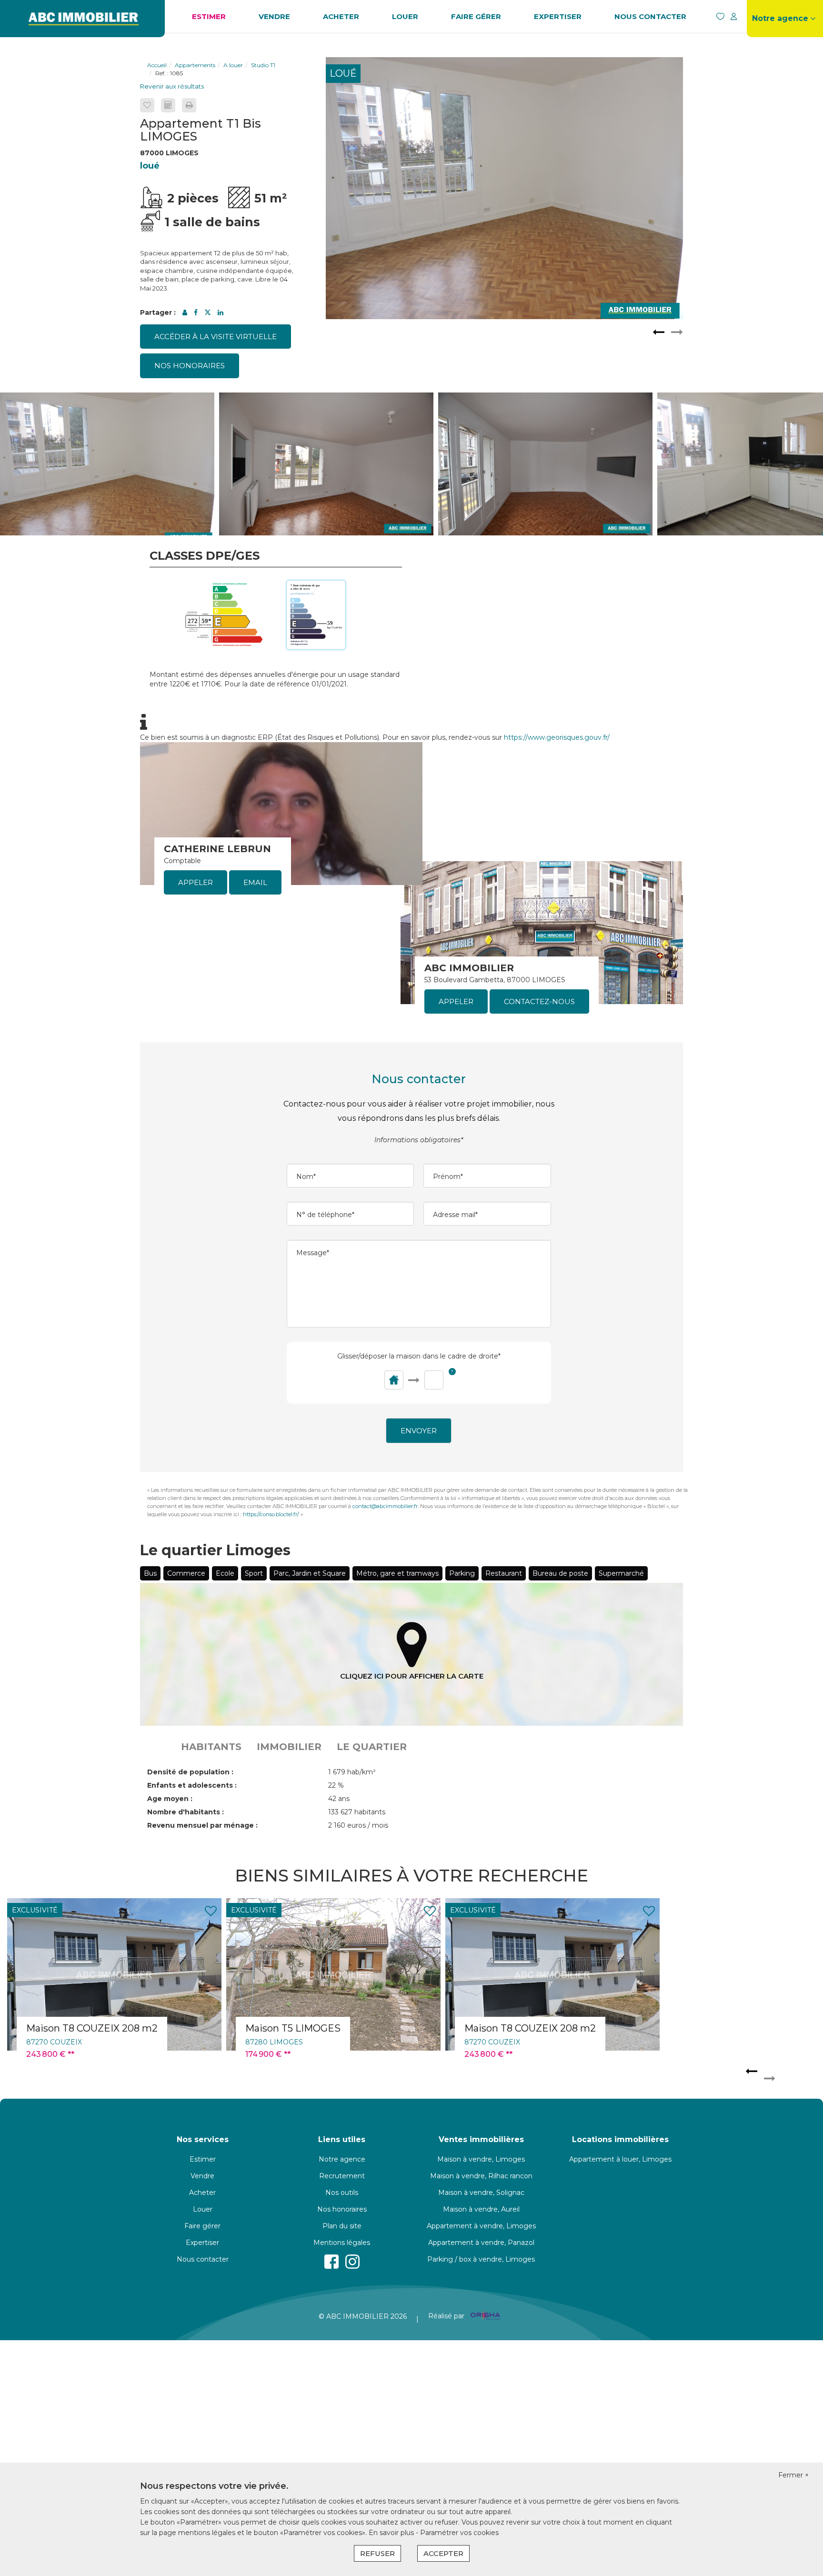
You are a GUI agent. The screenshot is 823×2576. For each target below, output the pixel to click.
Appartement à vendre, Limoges (481, 2226)
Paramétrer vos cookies (459, 2533)
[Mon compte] (733, 16)
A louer (233, 65)
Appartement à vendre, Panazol (481, 2243)
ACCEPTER (443, 2553)
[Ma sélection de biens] (720, 16)
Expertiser (558, 16)
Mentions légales (342, 2243)
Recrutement (785, 67)
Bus (150, 1573)
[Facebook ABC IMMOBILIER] (331, 2262)
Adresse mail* (455, 1215)
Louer (405, 16)
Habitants (211, 1747)
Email (255, 882)
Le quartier (372, 1747)
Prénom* (448, 1177)
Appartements (195, 65)
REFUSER (377, 2553)
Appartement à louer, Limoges (620, 2159)
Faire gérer (476, 16)
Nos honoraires (190, 366)
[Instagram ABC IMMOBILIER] (352, 2262)
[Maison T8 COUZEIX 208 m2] (333, 1974)
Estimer (209, 16)
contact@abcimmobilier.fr (385, 1506)
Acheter (341, 16)
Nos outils (342, 2193)
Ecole (225, 1573)
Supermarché (621, 1573)
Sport (254, 1573)
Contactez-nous (539, 1001)
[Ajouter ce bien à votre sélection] (147, 105)
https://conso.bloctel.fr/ (271, 1514)
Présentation (785, 52)
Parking (462, 1573)
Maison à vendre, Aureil (481, 2209)
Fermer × (793, 2475)
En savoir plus (392, 2533)
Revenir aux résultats (172, 86)
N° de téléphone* (325, 1215)
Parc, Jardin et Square (310, 1573)
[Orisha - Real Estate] (484, 2316)
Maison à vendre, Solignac (481, 2193)
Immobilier (289, 1747)
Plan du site (342, 2226)
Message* (313, 1253)
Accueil (157, 65)
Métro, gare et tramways (397, 1573)
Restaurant (504, 1573)
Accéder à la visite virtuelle (216, 337)
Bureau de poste (560, 1573)
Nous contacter (650, 16)
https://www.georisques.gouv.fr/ (557, 737)
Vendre (274, 16)
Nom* (306, 1177)
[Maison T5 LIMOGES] (114, 1974)
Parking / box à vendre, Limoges (481, 2259)
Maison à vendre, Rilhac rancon (481, 2176)
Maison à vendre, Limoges (481, 2159)
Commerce (186, 1573)
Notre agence (342, 2159)
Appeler (196, 882)
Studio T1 (263, 65)
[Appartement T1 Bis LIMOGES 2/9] (504, 188)
